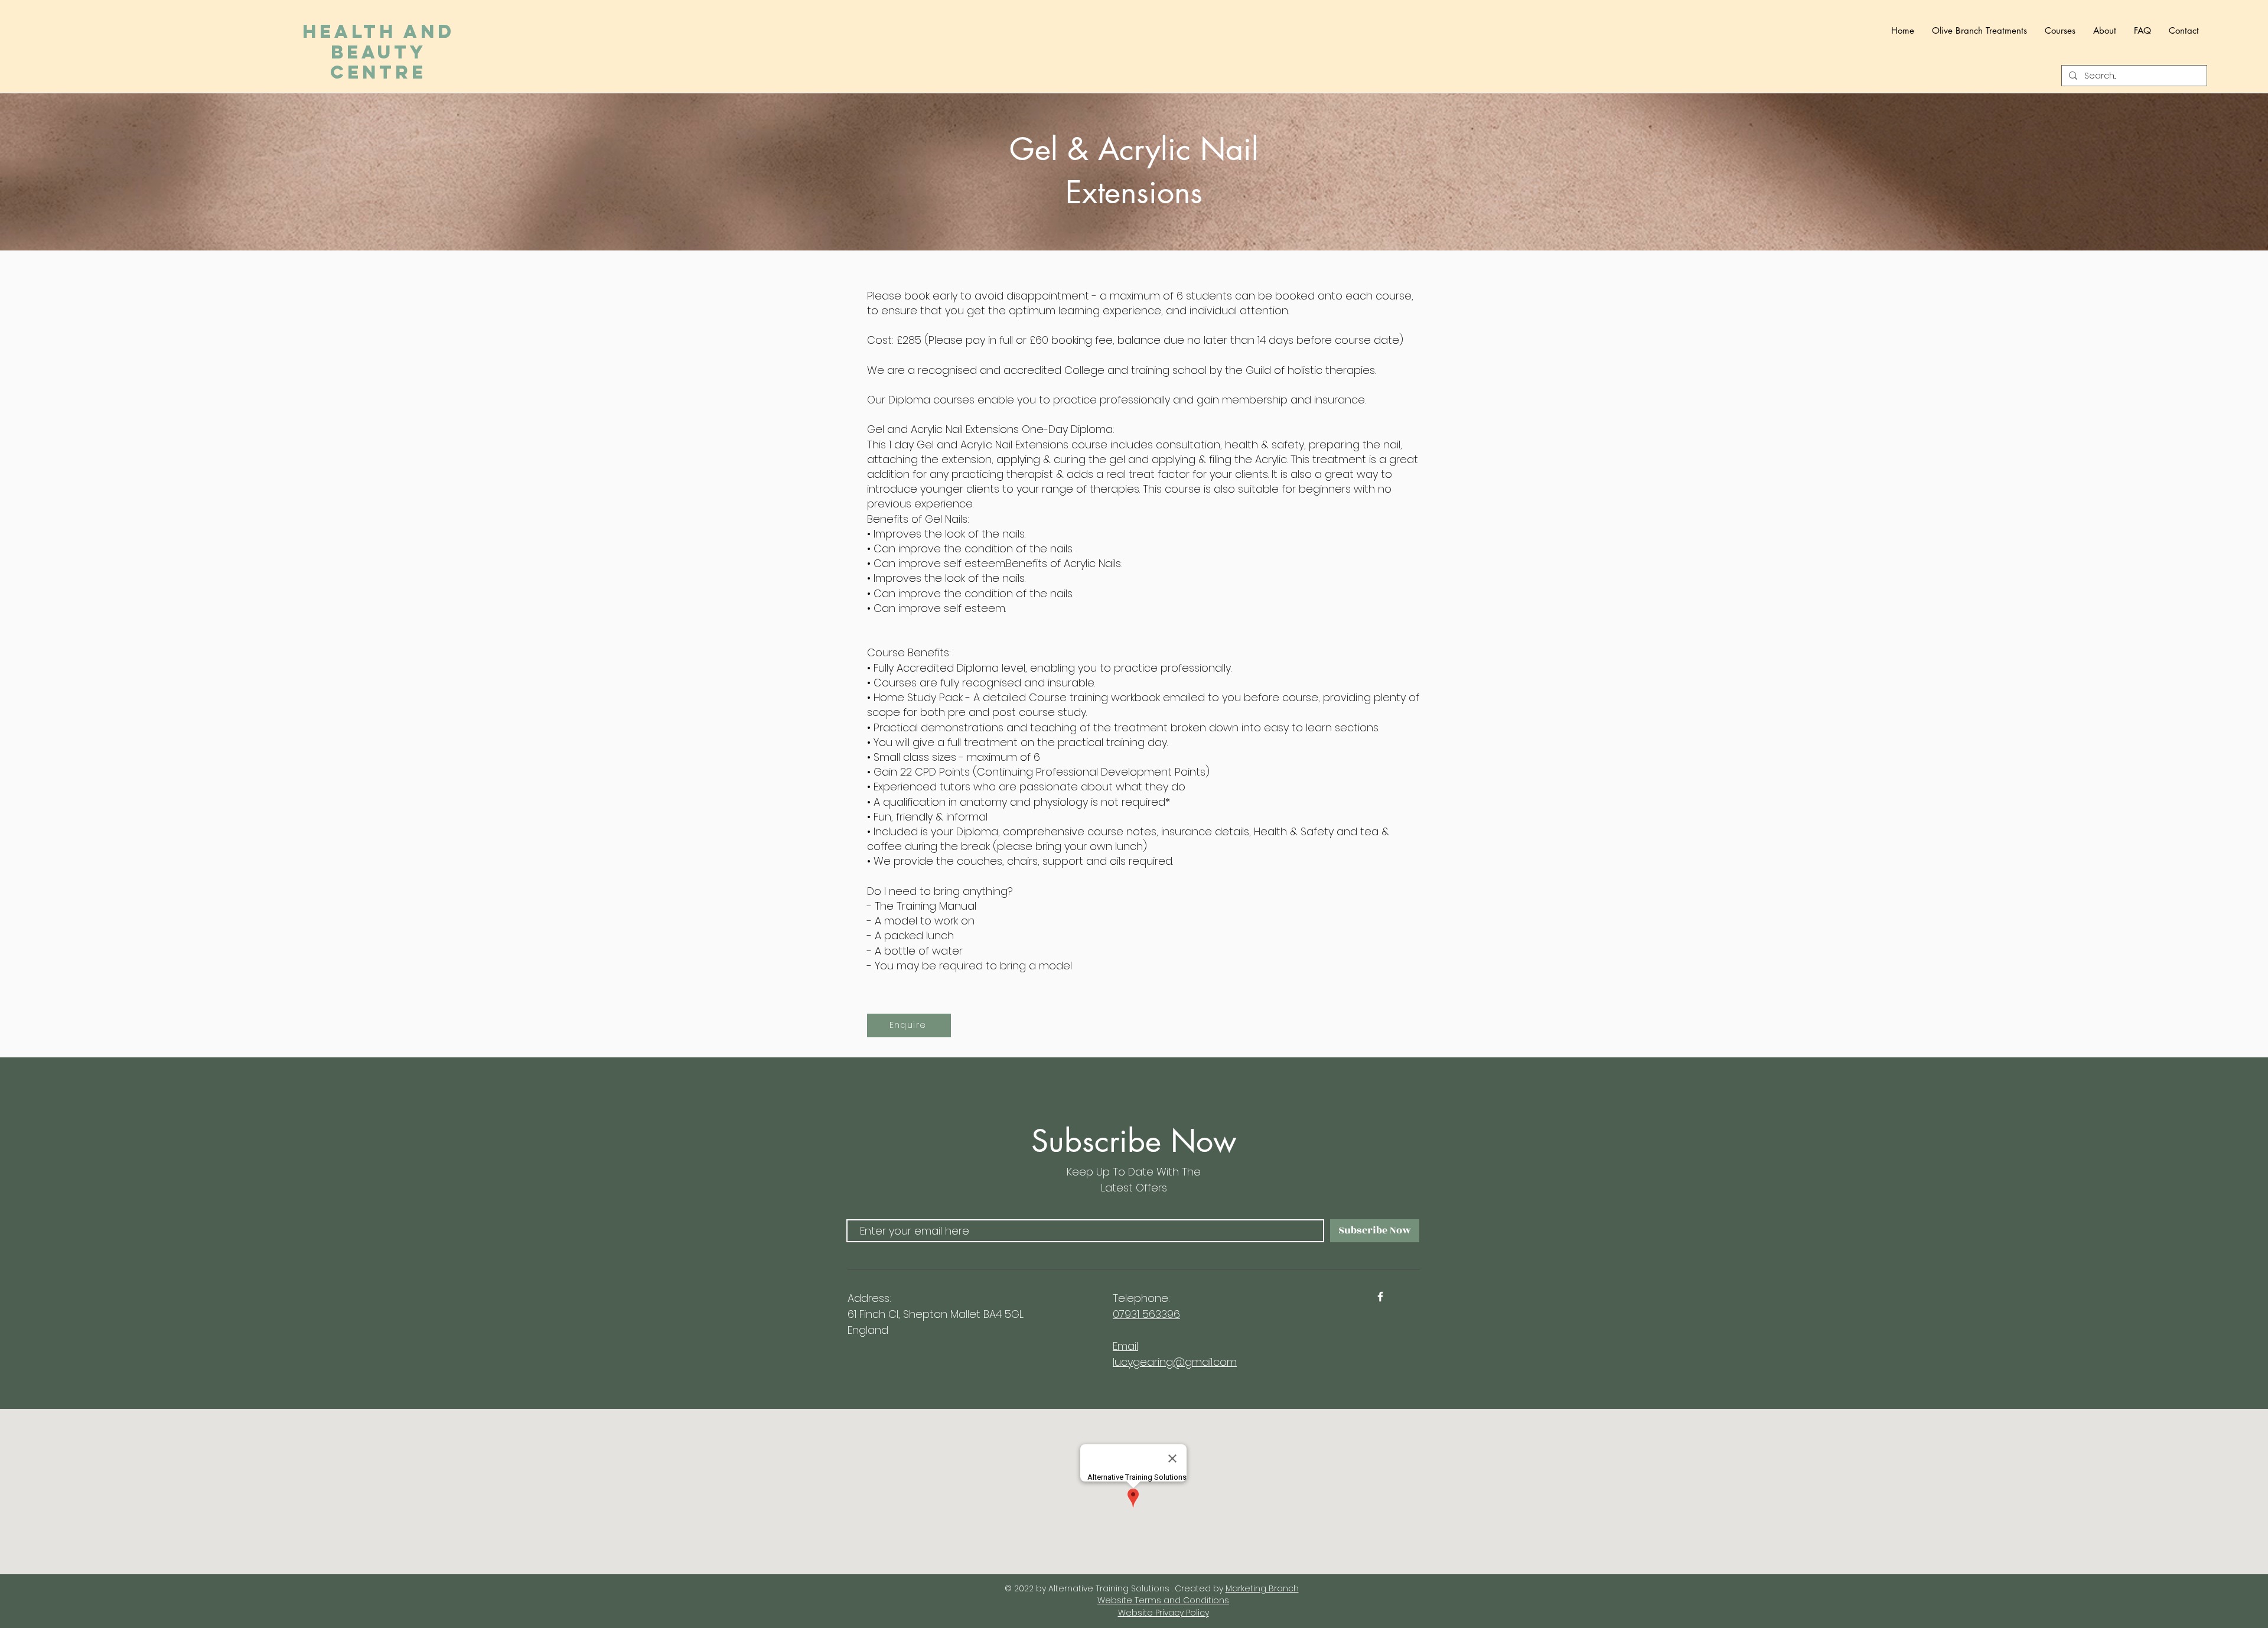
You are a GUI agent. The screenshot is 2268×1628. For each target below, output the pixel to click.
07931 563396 (1146, 1314)
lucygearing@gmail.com (1175, 1362)
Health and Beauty (379, 52)
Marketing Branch (1262, 1588)
